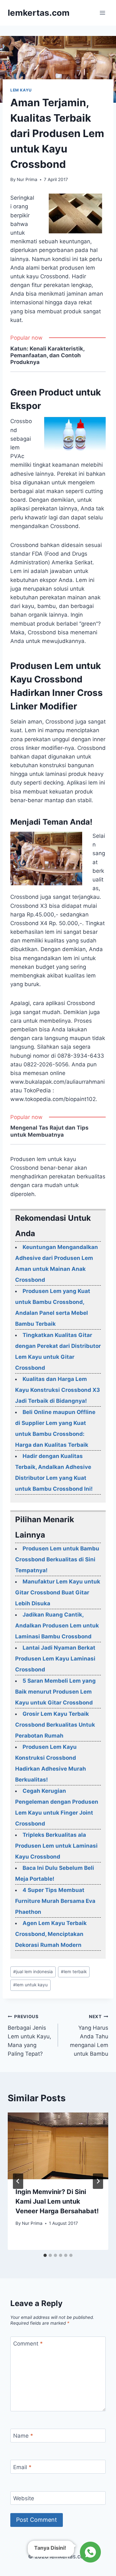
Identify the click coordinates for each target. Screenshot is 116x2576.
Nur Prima (27, 179)
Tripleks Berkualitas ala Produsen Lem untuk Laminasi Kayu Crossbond (56, 1846)
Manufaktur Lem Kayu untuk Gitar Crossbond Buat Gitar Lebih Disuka (58, 1592)
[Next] (98, 2181)
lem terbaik (74, 1972)
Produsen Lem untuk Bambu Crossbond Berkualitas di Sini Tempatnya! (57, 1559)
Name (23, 2436)
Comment (28, 2344)
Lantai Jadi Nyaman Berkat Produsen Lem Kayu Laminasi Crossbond (55, 1659)
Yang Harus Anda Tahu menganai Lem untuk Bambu (89, 2035)
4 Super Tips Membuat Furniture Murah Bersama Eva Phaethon (55, 1901)
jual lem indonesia (33, 1972)
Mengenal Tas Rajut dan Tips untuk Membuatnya (49, 1131)
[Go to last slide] (18, 2181)
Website (24, 2498)
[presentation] (58, 2146)
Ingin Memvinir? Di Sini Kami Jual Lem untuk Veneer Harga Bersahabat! (57, 2201)
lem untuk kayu (30, 1985)
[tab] (45, 2255)
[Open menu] (102, 13)
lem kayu (21, 90)
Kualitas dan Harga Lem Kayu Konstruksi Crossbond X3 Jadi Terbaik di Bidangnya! (58, 1390)
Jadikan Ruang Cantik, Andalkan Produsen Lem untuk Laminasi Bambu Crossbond (57, 1626)
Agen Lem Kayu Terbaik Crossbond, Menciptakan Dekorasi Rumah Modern (51, 1934)
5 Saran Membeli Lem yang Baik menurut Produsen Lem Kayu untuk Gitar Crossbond (55, 1692)
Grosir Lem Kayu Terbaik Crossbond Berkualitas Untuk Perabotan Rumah (55, 1725)
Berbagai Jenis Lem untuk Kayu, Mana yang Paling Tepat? (29, 2035)
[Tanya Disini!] (89, 2552)
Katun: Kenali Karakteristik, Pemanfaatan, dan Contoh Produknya (47, 356)
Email (22, 2467)
